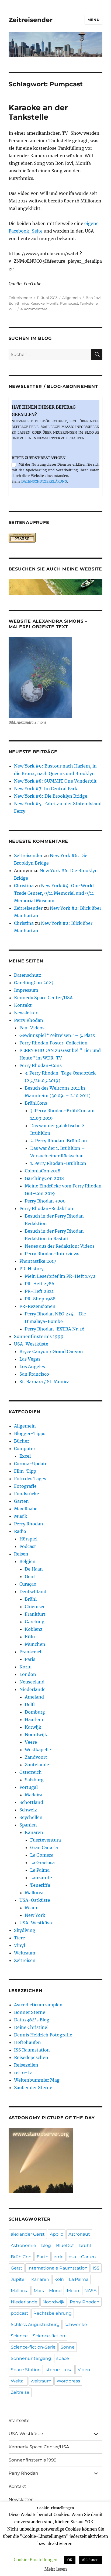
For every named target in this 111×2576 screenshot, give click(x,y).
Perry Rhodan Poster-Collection (53, 1043)
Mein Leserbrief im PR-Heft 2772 (60, 1276)
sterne (53, 2370)
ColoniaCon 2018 (43, 1171)
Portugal (29, 1787)
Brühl (31, 1599)
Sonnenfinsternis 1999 (39, 1336)
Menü (93, 20)
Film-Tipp (25, 1471)
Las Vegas (30, 1359)
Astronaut (79, 2234)
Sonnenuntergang (31, 2358)
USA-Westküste (31, 1344)
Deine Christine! (31, 2027)
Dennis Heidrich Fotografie (43, 2035)
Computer (25, 1448)
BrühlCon (21, 2257)
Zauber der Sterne (33, 2088)
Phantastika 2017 (38, 1261)
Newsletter (26, 1013)
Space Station (26, 2370)
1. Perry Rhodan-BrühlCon (58, 1163)
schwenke (76, 2325)
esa (72, 2257)
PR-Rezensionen (37, 1306)
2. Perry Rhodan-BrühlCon (59, 1141)
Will (12, 309)
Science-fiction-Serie (33, 2347)
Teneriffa (40, 1885)
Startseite (19, 2420)
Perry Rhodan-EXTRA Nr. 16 (55, 1329)
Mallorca (34, 1893)
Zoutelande (37, 1765)
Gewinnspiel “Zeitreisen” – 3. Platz (57, 1035)
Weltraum (25, 1953)
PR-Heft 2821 (39, 1291)
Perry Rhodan (29, 1020)
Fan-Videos (32, 1028)
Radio (20, 1531)
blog (46, 2245)
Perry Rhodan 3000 (45, 1201)
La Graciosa (42, 1863)
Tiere (20, 1938)
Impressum (26, 990)
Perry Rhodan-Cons (41, 1065)
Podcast (28, 1546)
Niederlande (32, 1689)
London (28, 1674)
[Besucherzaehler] (56, 538)
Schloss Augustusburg (35, 2325)
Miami (32, 1908)
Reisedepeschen (31, 2057)
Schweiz (28, 1810)
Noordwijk (36, 1735)
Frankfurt (35, 1614)
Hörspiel (28, 1539)
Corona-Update (31, 1464)
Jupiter (18, 2279)
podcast (20, 2313)
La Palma (40, 1870)
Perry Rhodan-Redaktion (46, 1208)
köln (59, 2279)
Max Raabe (26, 1509)
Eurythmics (19, 303)
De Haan (34, 1569)
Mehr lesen (56, 2569)
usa (69, 2370)
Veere (31, 1742)
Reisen (21, 1554)
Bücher (22, 1441)
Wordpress (68, 2381)
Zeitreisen (25, 1960)
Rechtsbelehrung (53, 2313)
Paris (30, 1659)
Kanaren (34, 1832)
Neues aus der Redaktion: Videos (60, 1246)
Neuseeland (32, 1682)
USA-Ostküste (35, 1900)
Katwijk (33, 1727)
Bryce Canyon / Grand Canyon (51, 1351)
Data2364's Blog (32, 2020)
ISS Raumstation (32, 2050)
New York (35, 1915)
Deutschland (33, 1592)
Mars (39, 2291)
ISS (96, 2268)
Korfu (25, 1667)
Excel (25, 1456)
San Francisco (34, 1374)
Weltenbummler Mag (37, 2080)
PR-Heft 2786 (40, 1284)
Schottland (31, 1802)
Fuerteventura (46, 1840)
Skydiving (25, 1930)
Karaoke (38, 303)
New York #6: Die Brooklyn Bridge (51, 796)
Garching (35, 1622)
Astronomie (23, 2245)
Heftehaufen (27, 2042)
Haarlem (34, 1719)
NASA (90, 2291)
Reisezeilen (26, 2065)
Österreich (31, 1772)
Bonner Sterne (30, 2012)
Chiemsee (35, 1607)
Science (19, 2336)
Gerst (17, 2268)
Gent (30, 1576)
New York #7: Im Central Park (46, 789)
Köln (30, 1637)
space (63, 2358)
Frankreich (31, 1652)
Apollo (57, 2234)
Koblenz (34, 1629)
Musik (21, 1516)
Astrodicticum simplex (38, 2005)
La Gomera (42, 1855)
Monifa (52, 303)
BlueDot (65, 2245)
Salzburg (34, 1780)
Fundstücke (27, 1494)
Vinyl (20, 1945)
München (35, 1644)
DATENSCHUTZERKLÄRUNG (44, 481)
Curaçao (28, 1584)
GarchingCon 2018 (44, 1178)
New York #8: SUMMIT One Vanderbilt (55, 781)
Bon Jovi (93, 298)
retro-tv (23, 2072)
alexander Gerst (28, 2234)
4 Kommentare (34, 309)
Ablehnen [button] (90, 2560)
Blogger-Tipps (30, 1433)
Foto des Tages (30, 1479)
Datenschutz (28, 975)
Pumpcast (69, 303)
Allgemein (72, 298)
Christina (24, 886)
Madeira (34, 1795)
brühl (85, 2245)
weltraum (41, 2381)
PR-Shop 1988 (40, 1299)
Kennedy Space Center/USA (43, 998)
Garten (21, 1501)
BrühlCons (36, 1103)
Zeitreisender (31, 20)
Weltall (18, 2381)
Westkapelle (38, 1750)
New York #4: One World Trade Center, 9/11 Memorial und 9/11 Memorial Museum (54, 893)
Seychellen (31, 1817)
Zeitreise (20, 2392)
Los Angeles (32, 1367)
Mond (55, 2291)
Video (84, 2370)
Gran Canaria (44, 1847)
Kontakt (23, 1005)
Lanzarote (41, 1878)
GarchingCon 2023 (34, 983)
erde (59, 2257)
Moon (73, 2291)
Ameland (34, 1697)
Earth (43, 2257)
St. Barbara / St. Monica (44, 1382)
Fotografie (25, 1486)
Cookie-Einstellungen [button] (36, 2560)
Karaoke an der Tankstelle (38, 112)
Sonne (68, 2347)
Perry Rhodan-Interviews (52, 1254)
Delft (30, 1704)
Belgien (27, 1561)
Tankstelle (89, 303)
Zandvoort (36, 1757)
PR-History (32, 1269)
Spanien (28, 1825)
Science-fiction (49, 2336)
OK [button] (70, 2560)
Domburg (35, 1712)
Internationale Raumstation (58, 2268)
